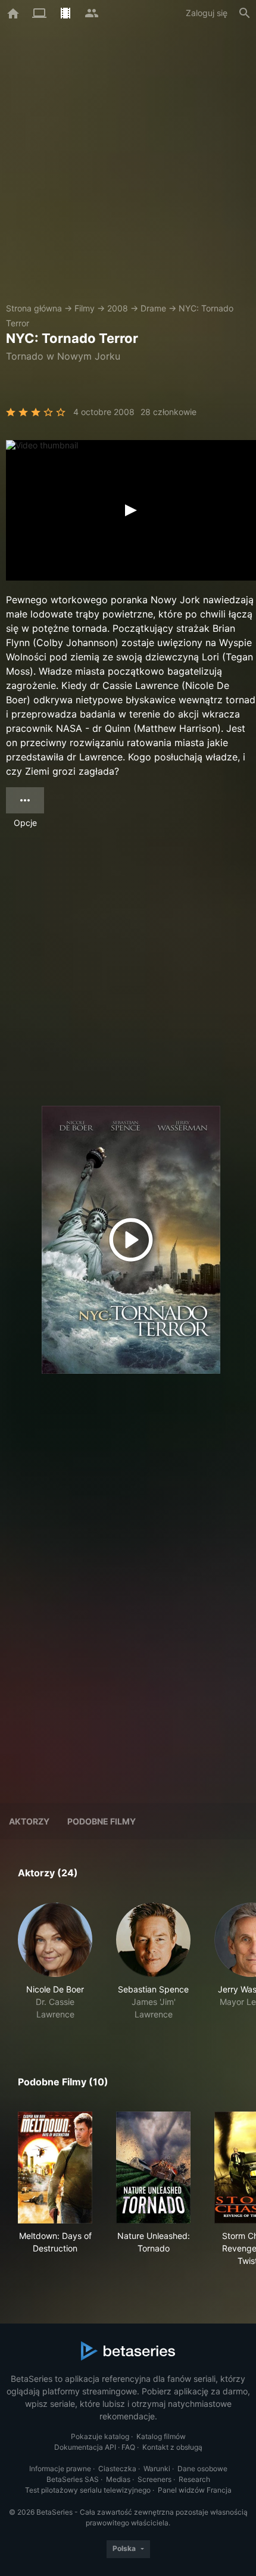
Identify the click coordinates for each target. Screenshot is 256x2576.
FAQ (128, 2447)
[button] (55, 1961)
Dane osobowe (202, 2469)
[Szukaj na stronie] (245, 13)
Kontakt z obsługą (172, 2447)
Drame (153, 308)
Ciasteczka (117, 2469)
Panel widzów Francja (195, 2490)
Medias (118, 2479)
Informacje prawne (60, 2469)
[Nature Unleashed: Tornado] (153, 2168)
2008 (118, 308)
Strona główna (34, 308)
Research (194, 2479)
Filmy (85, 308)
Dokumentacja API (85, 2447)
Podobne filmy (102, 1821)
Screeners (154, 2479)
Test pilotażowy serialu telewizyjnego (88, 2490)
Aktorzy (29, 1821)
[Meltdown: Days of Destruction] (55, 2168)
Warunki (157, 2469)
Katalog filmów (161, 2436)
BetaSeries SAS (73, 2479)
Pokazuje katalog (100, 2436)
